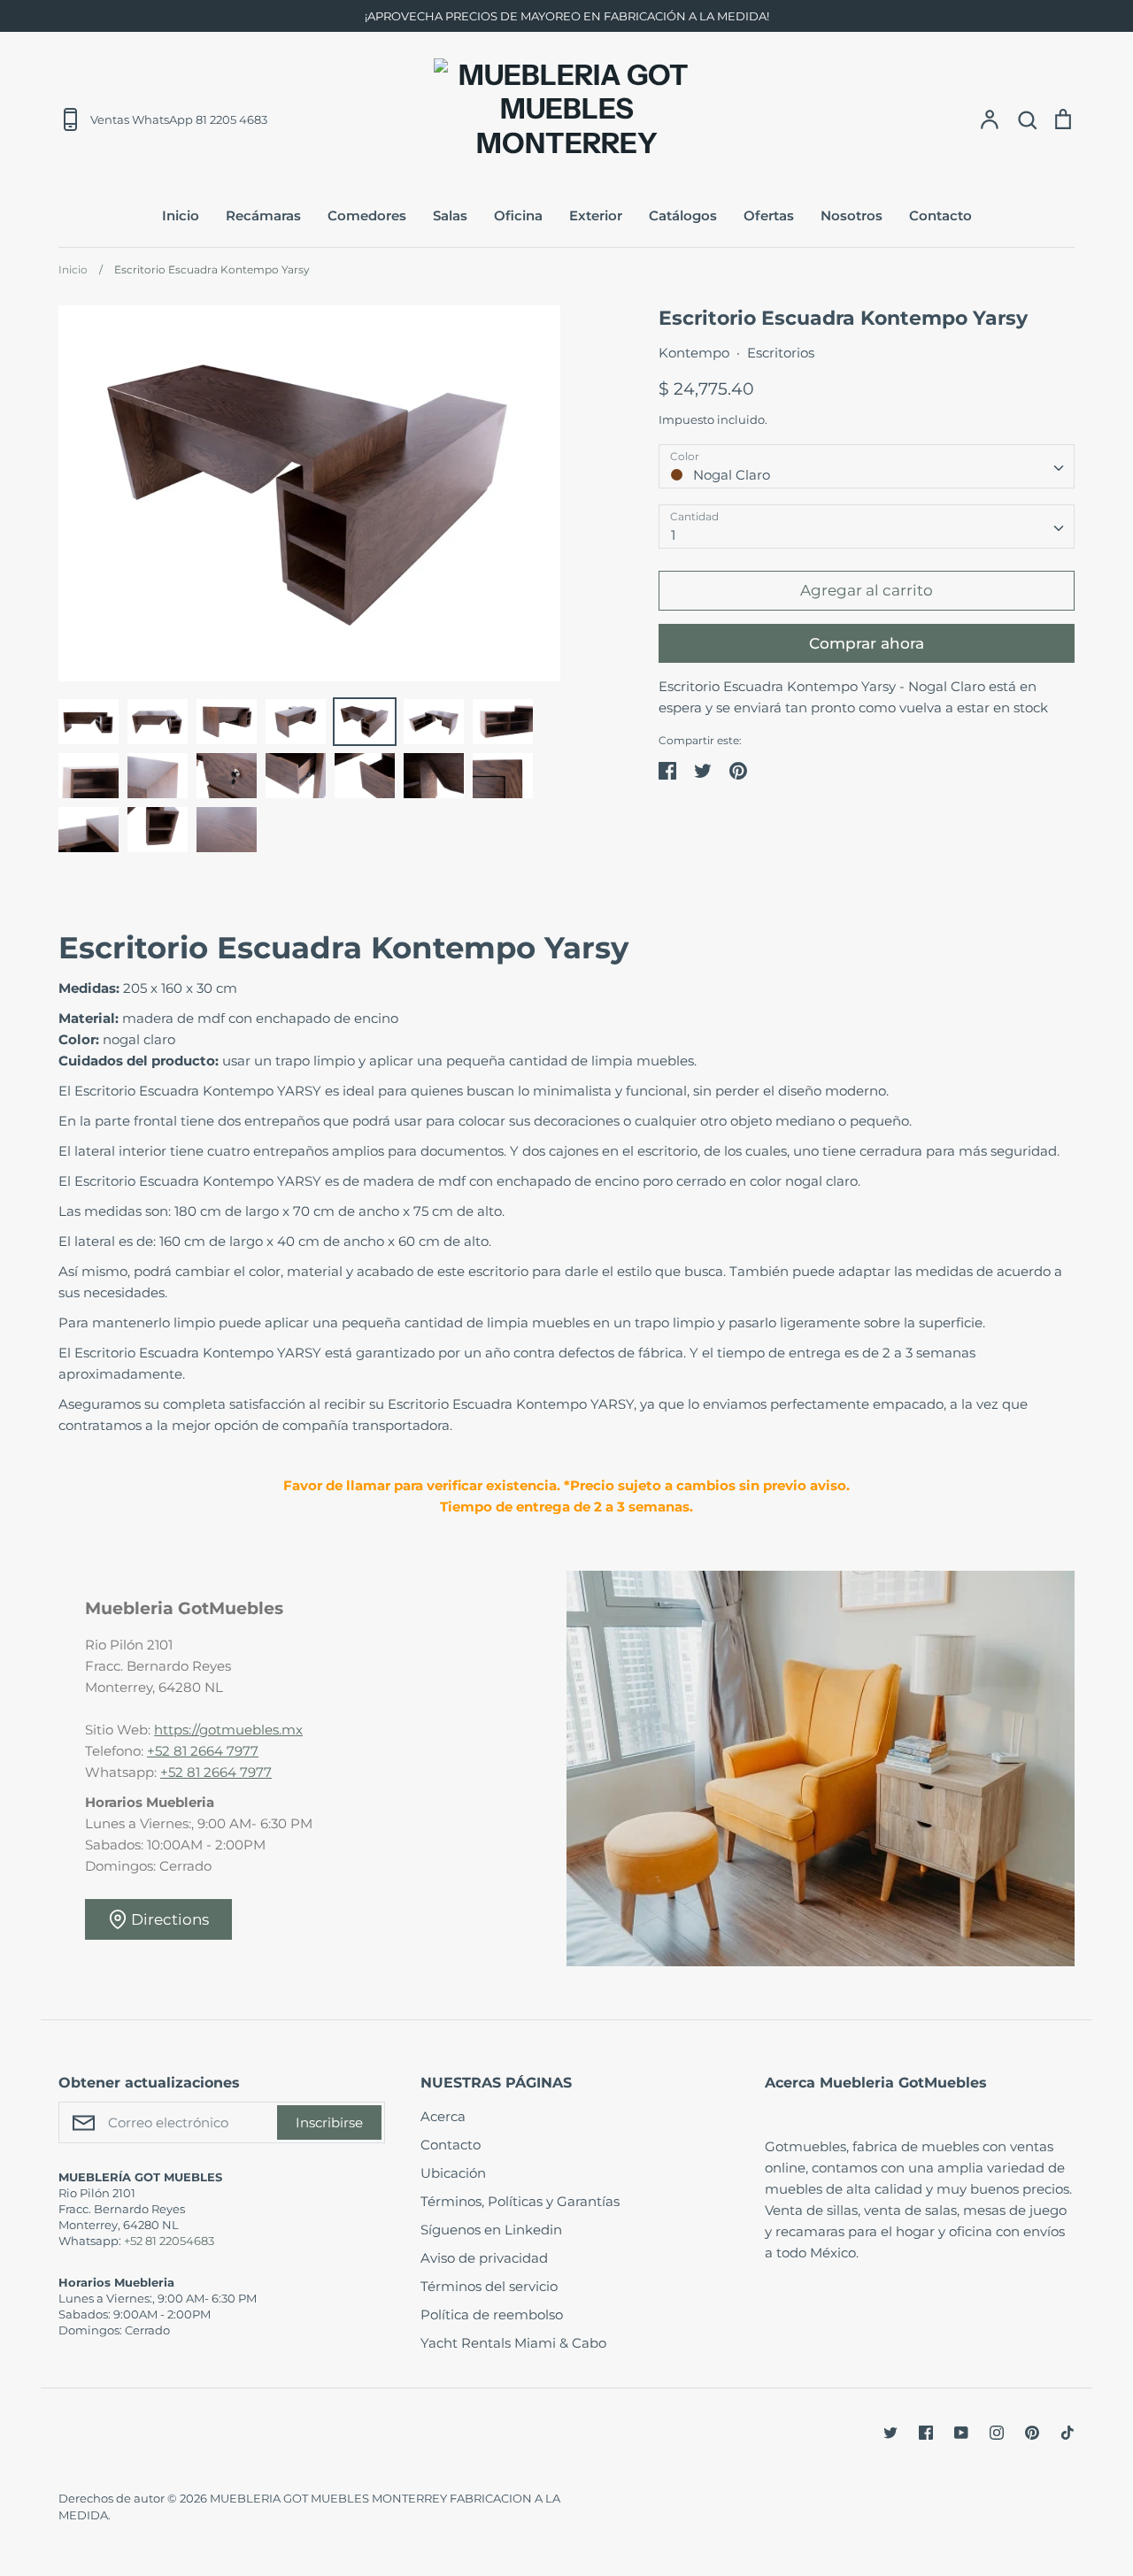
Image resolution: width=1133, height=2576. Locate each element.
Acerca (443, 2116)
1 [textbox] (673, 535)
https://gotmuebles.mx (228, 1730)
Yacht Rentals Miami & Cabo (513, 2343)
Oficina (518, 215)
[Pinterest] (1032, 2433)
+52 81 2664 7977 (203, 1751)
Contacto (940, 215)
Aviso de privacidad (484, 2258)
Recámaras (263, 215)
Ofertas (769, 215)
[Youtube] (961, 2433)
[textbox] (867, 466)
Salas (450, 215)
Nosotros (852, 215)
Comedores (367, 215)
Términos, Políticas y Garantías (520, 2201)
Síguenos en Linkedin (491, 2230)
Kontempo (694, 353)
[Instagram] (997, 2433)
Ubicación (453, 2173)
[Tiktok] (1067, 2433)
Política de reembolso (492, 2315)
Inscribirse (329, 2122)
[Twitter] (890, 2433)
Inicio (181, 215)
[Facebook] (926, 2433)
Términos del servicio (489, 2286)
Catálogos (683, 215)
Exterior (596, 215)
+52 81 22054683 (169, 2241)
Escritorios (781, 353)
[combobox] (867, 466)
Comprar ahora (867, 643)
